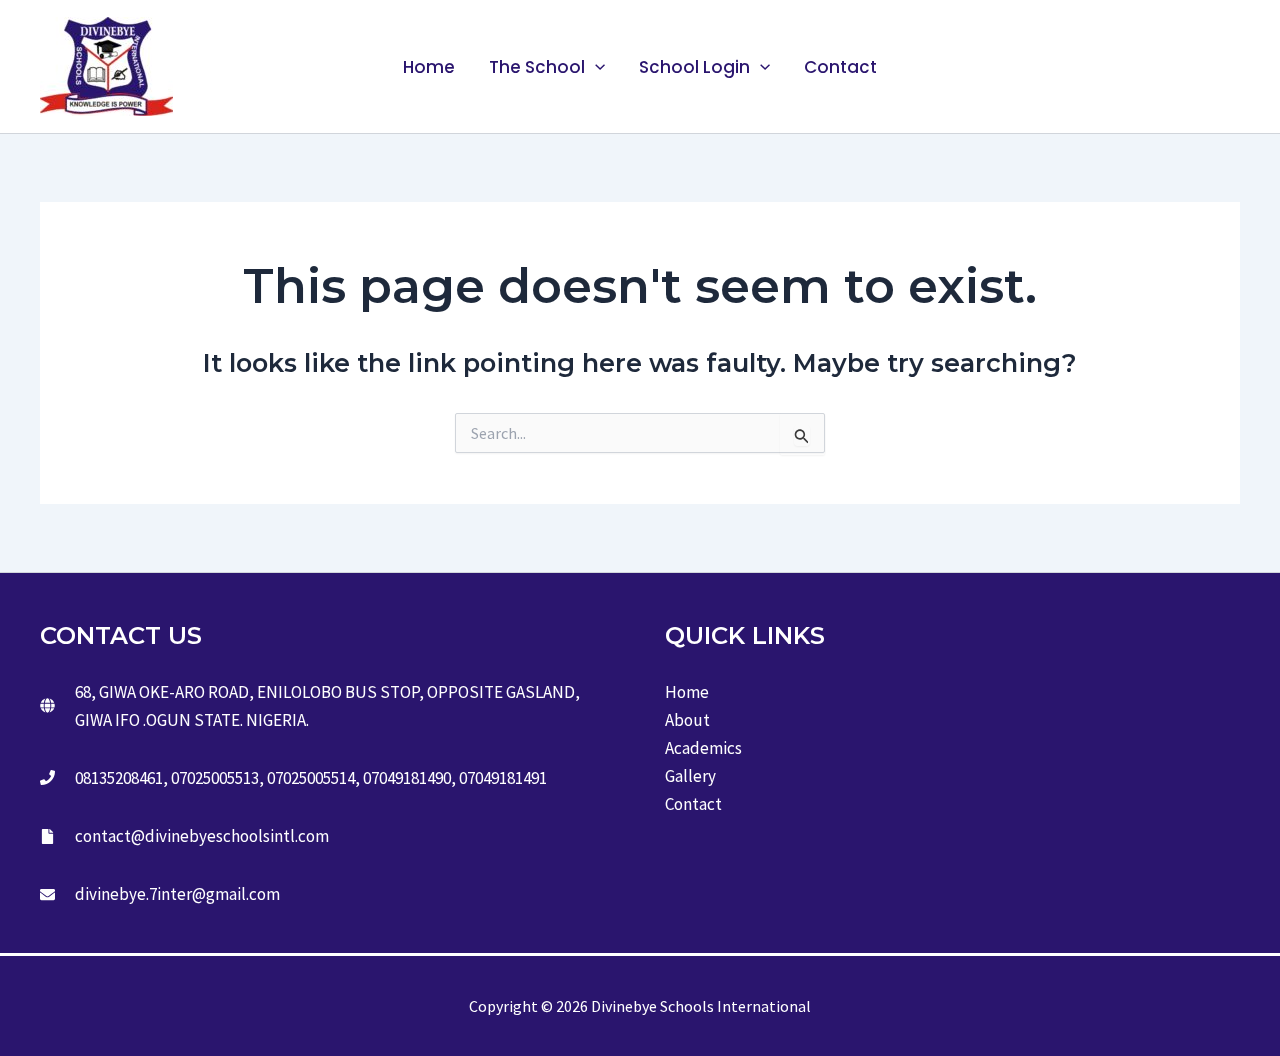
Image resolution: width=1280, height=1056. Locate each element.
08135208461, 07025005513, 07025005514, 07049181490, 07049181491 (311, 778)
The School (537, 67)
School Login (694, 67)
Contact (840, 67)
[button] (595, 67)
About (687, 720)
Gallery (690, 776)
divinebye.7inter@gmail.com (177, 894)
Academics (703, 748)
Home (429, 67)
